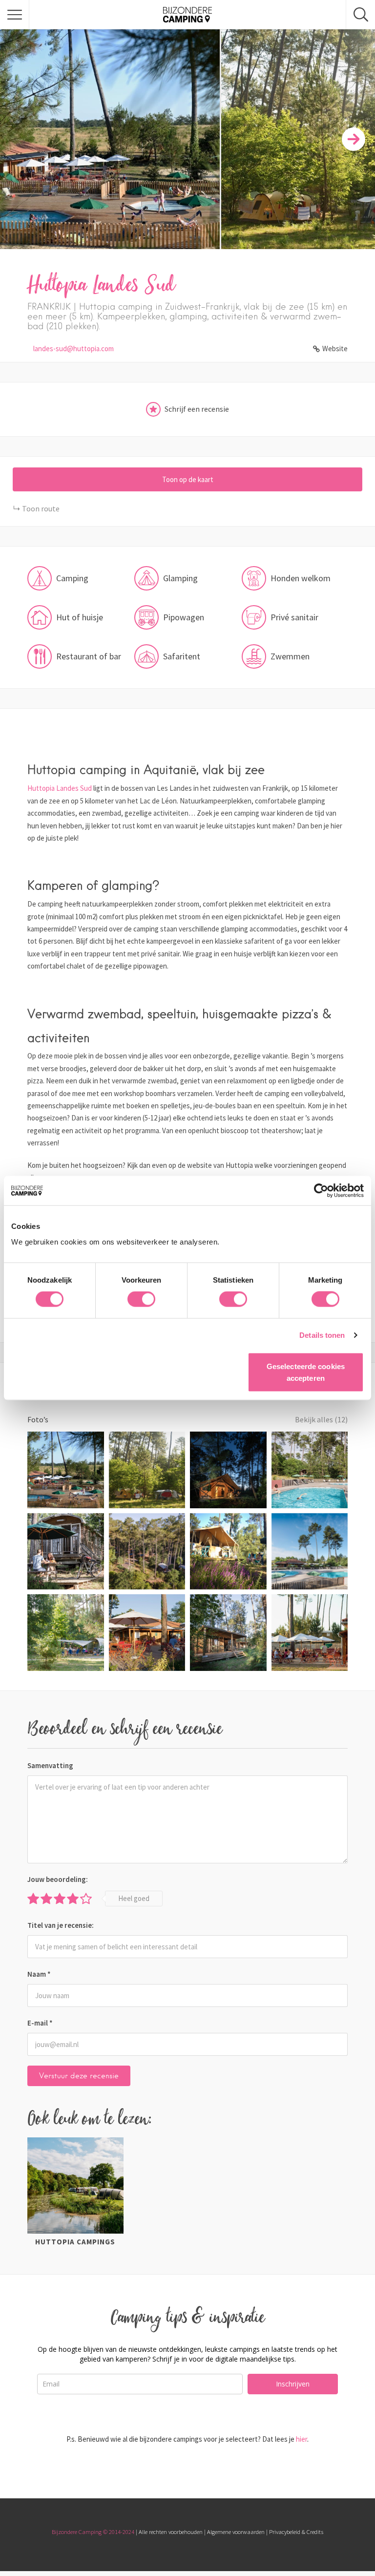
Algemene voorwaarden (236, 2532)
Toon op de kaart (188, 479)
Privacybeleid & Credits (296, 2532)
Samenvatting (50, 1765)
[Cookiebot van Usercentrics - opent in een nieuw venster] (321, 1191)
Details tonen (322, 1335)
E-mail (40, 2023)
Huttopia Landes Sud (60, 788)
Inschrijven (293, 2384)
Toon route (41, 508)
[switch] (141, 1299)
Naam (39, 1974)
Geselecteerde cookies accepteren (306, 1372)
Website (335, 348)
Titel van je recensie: (61, 1925)
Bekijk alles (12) (321, 1419)
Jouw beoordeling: (58, 1879)
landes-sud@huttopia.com (73, 348)
